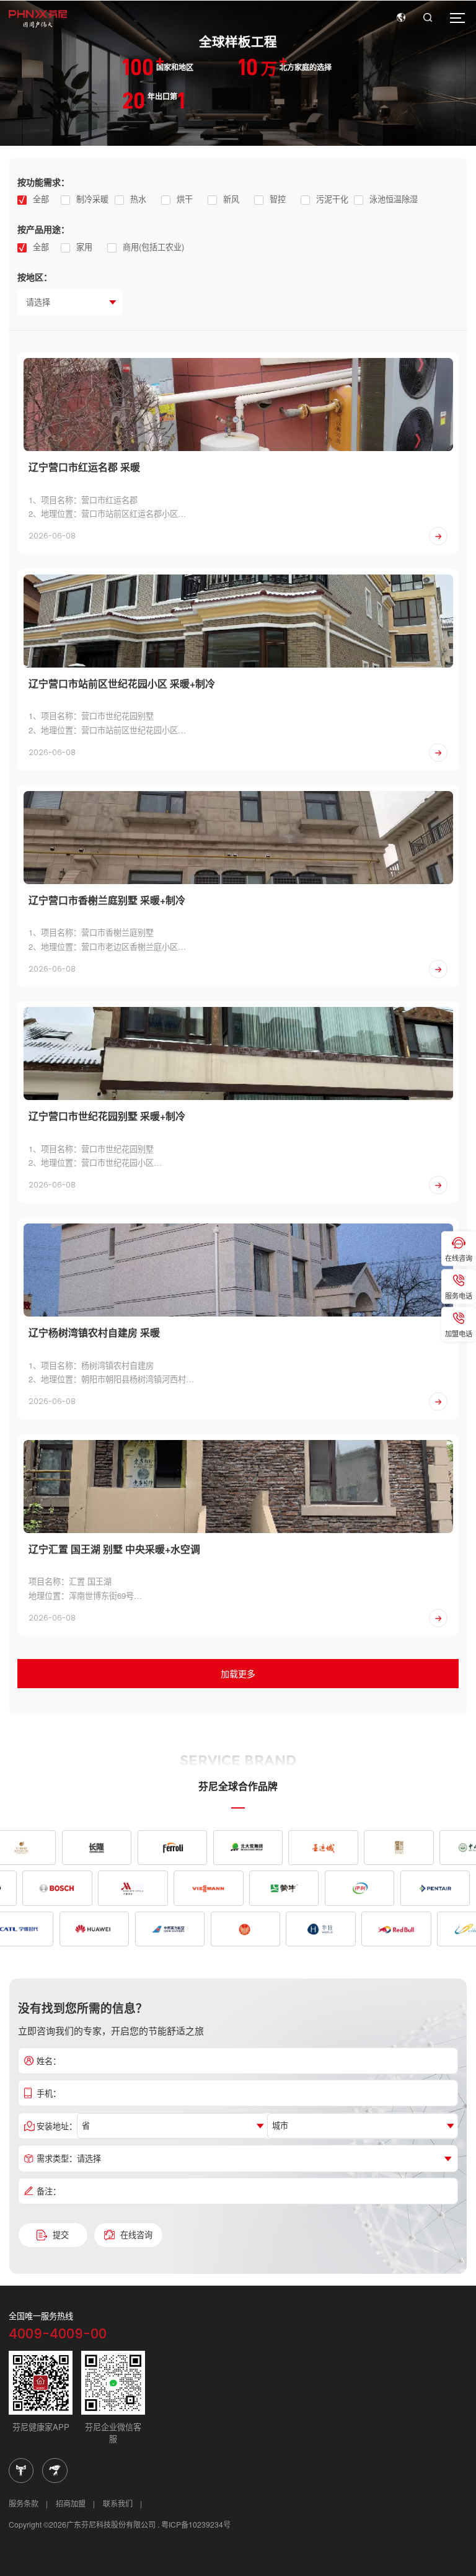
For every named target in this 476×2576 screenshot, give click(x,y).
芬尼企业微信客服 (113, 2433)
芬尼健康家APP (41, 2427)
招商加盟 (71, 2503)
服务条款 (24, 2503)
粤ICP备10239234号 (196, 2524)
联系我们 (118, 2503)
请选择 (38, 302)
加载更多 (238, 1673)
